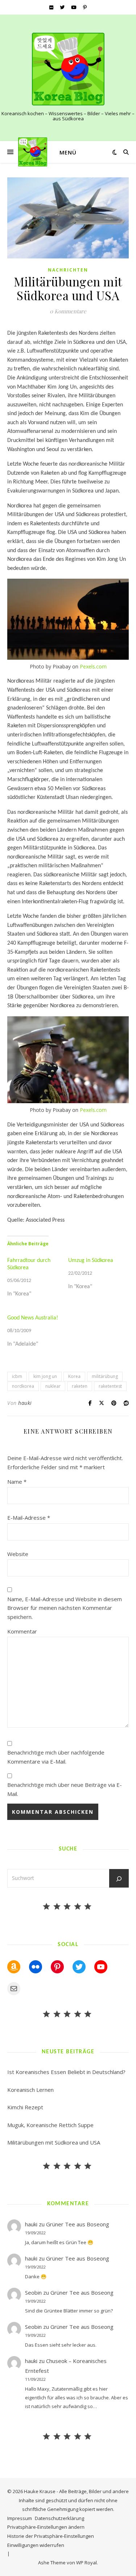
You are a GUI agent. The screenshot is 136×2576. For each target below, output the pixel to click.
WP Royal (86, 2563)
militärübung (105, 1376)
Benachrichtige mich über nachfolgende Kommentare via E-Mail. (56, 1757)
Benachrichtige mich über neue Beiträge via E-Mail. (65, 1789)
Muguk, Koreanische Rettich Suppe (50, 2125)
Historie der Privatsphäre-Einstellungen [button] (51, 2536)
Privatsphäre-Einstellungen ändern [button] (46, 2527)
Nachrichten (68, 270)
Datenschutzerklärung (59, 2518)
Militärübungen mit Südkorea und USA (54, 2142)
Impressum (20, 2518)
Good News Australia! (33, 1318)
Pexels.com (93, 666)
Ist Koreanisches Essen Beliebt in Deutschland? (66, 2072)
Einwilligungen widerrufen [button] (36, 2545)
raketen (80, 1386)
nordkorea (23, 1386)
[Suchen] (119, 1879)
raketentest (110, 1386)
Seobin (33, 2292)
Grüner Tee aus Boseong (78, 2224)
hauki (25, 1403)
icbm (17, 1376)
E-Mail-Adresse (29, 1518)
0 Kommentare (68, 311)
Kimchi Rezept (25, 2107)
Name (17, 1482)
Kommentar (22, 1631)
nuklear (53, 1386)
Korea (74, 1376)
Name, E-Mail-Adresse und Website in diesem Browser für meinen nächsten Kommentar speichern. (65, 1608)
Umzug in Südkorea (91, 1261)
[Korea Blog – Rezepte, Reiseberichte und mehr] (68, 69)
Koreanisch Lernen (30, 2090)
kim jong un (45, 1376)
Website (18, 1554)
